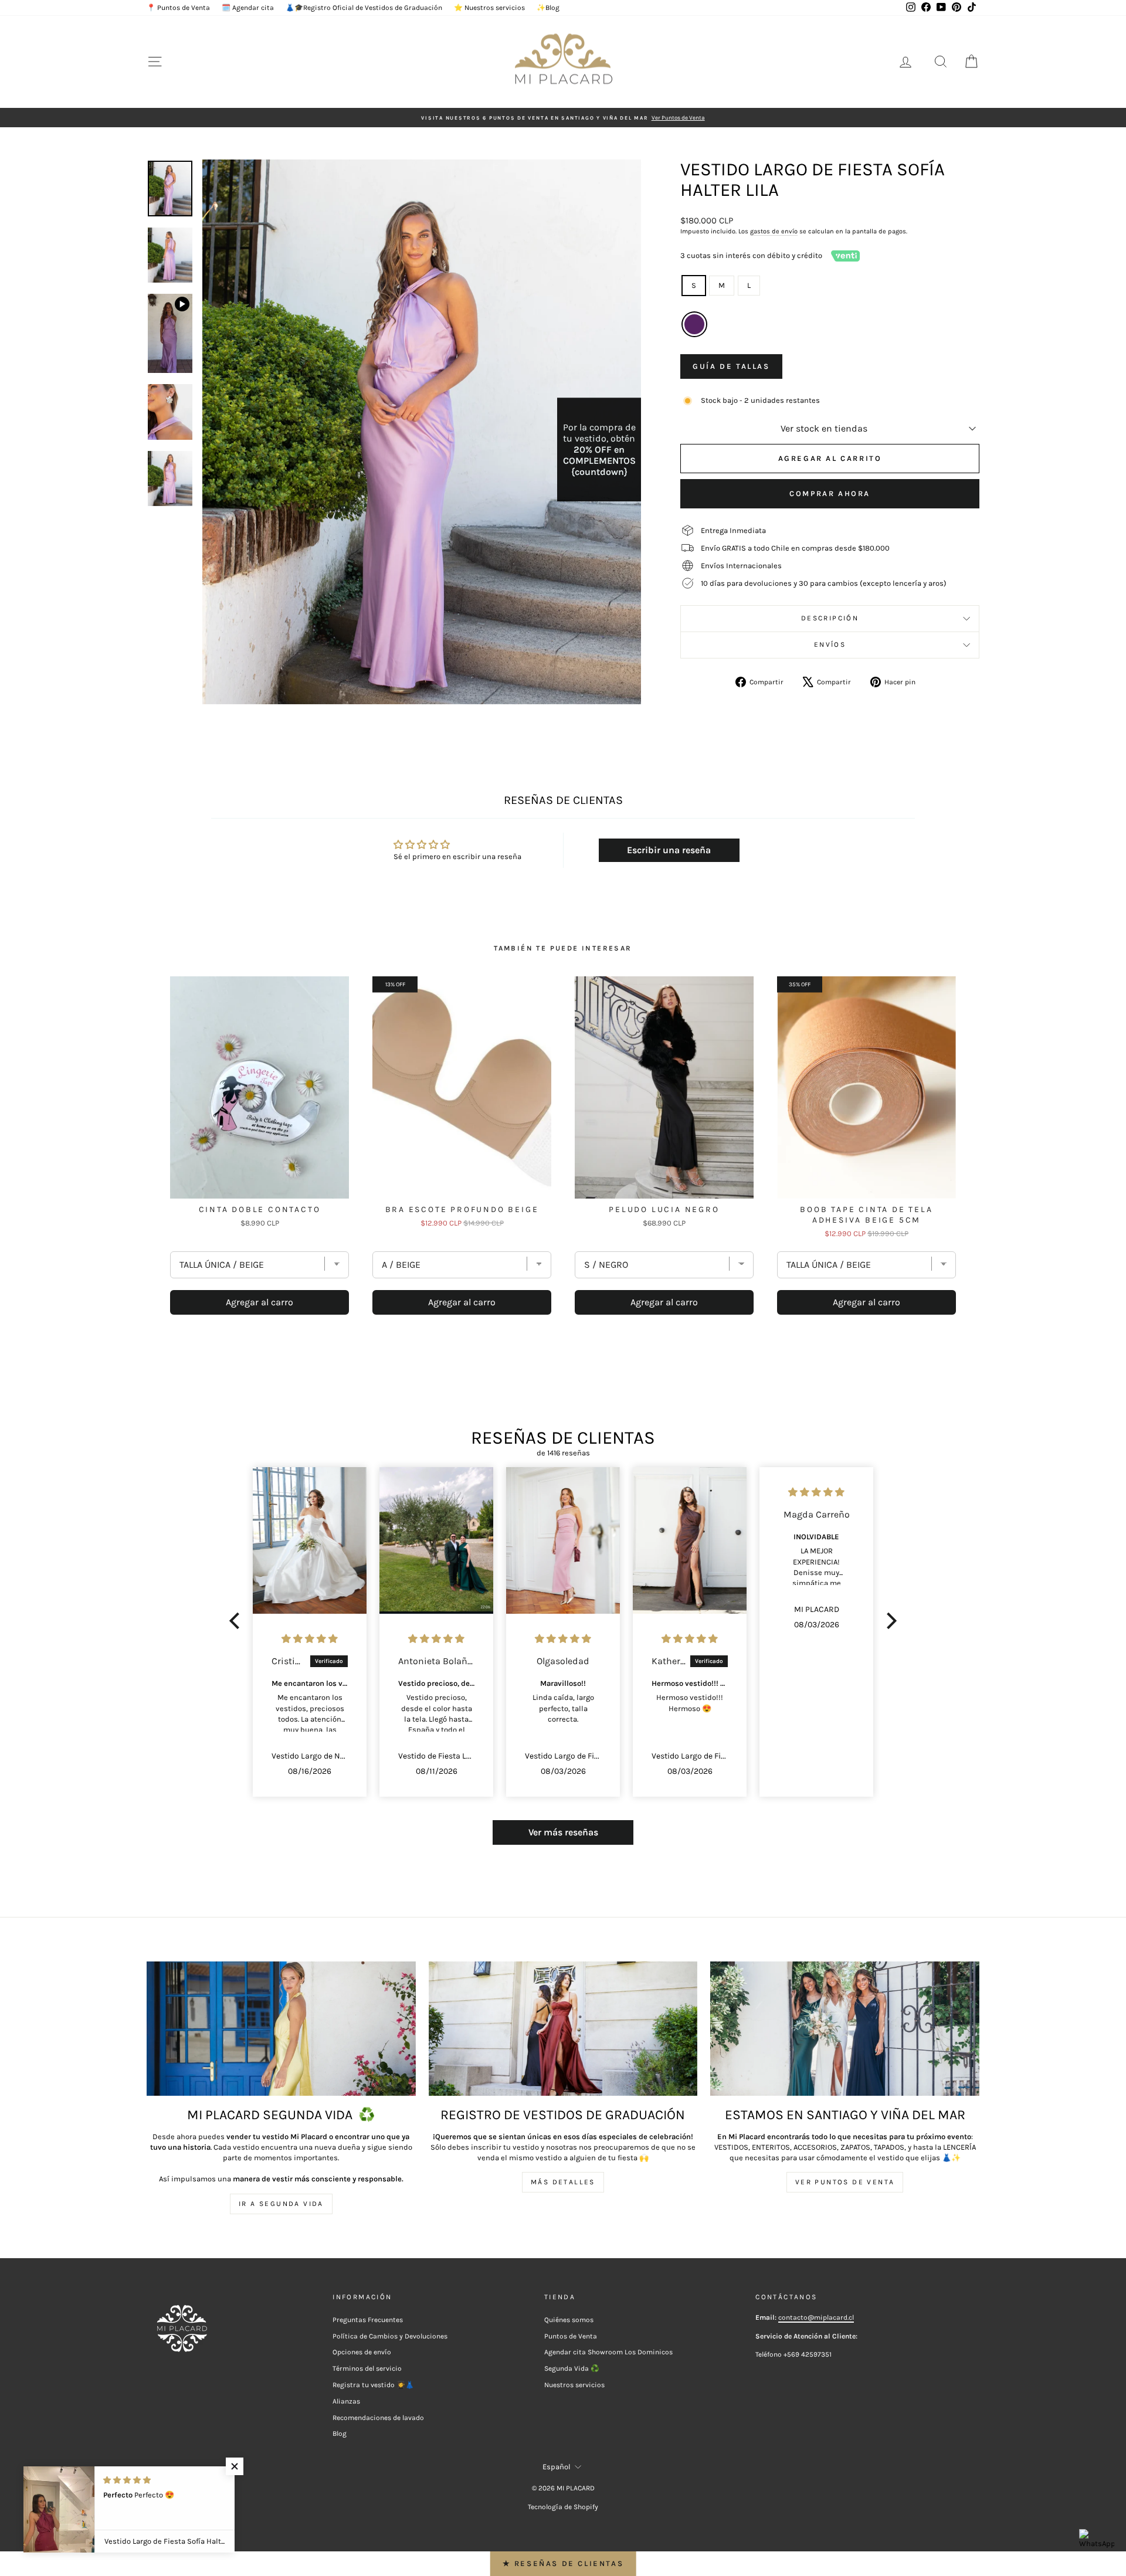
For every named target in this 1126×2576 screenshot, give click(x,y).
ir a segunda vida (281, 2204)
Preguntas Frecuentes (368, 2320)
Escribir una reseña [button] (669, 850)
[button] (238, 1621)
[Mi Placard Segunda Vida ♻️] (281, 2029)
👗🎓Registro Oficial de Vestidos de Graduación (364, 8)
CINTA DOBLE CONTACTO (260, 1209)
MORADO (694, 324)
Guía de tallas (731, 366)
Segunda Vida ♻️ (572, 2368)
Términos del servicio (367, 2368)
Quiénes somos (569, 2320)
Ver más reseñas (563, 1832)
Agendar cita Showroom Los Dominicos (608, 2352)
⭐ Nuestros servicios (489, 8)
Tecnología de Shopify (563, 2507)
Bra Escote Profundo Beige (462, 1209)
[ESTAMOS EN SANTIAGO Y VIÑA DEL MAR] (845, 2029)
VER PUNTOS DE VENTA (845, 2182)
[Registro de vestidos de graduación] (563, 2029)
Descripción (830, 618)
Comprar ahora (830, 493)
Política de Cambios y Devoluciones (390, 2336)
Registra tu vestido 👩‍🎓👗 (373, 2385)
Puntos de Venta (571, 2336)
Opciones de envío (362, 2352)
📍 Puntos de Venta (178, 8)
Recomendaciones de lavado (378, 2418)
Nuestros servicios (574, 2385)
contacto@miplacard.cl (816, 2317)
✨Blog (548, 8)
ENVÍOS (830, 644)
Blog (340, 2434)
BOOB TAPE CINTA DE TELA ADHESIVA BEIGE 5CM (866, 1215)
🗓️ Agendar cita (248, 8)
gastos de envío (774, 231)
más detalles (563, 2182)
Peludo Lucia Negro (664, 1209)
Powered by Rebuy (563, 1348)
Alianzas (346, 2401)
